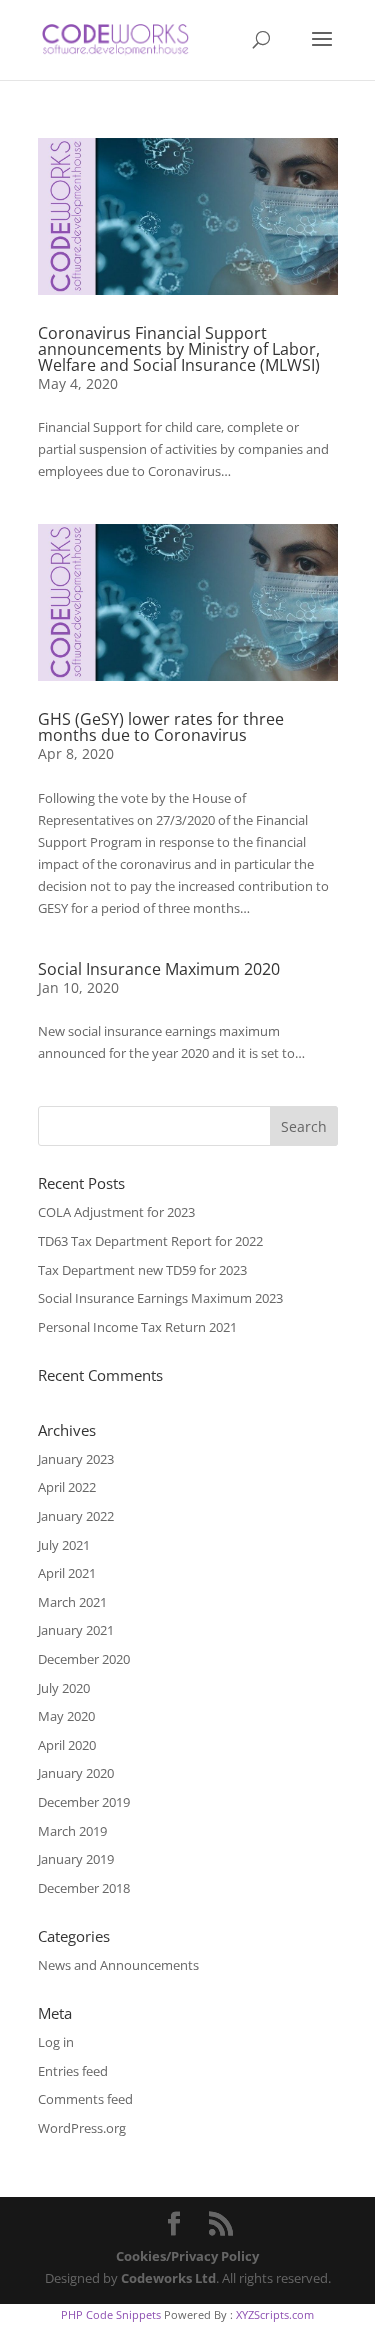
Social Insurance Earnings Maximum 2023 (160, 1298)
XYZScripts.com (275, 2314)
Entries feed (73, 2071)
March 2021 (72, 1602)
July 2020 (64, 1688)
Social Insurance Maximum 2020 (159, 969)
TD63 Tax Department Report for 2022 (150, 1241)
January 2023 (76, 1459)
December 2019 (84, 1802)
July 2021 (64, 1545)
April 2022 (67, 1487)
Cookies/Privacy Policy (187, 2256)
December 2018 (84, 1888)
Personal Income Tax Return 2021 (137, 1327)
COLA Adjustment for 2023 (116, 1212)
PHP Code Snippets (111, 2314)
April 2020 (67, 1745)
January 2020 (76, 1773)
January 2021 (76, 1630)
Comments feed (85, 2099)
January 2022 (76, 1516)
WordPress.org (82, 2128)
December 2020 (84, 1659)
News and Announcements (118, 1965)
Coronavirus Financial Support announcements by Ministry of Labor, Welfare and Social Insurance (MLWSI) (179, 349)
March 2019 (72, 1831)
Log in (56, 2042)
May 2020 (66, 1716)
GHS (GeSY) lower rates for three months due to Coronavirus (161, 727)
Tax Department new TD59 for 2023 (142, 1270)
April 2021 (67, 1573)
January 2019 (76, 1859)
